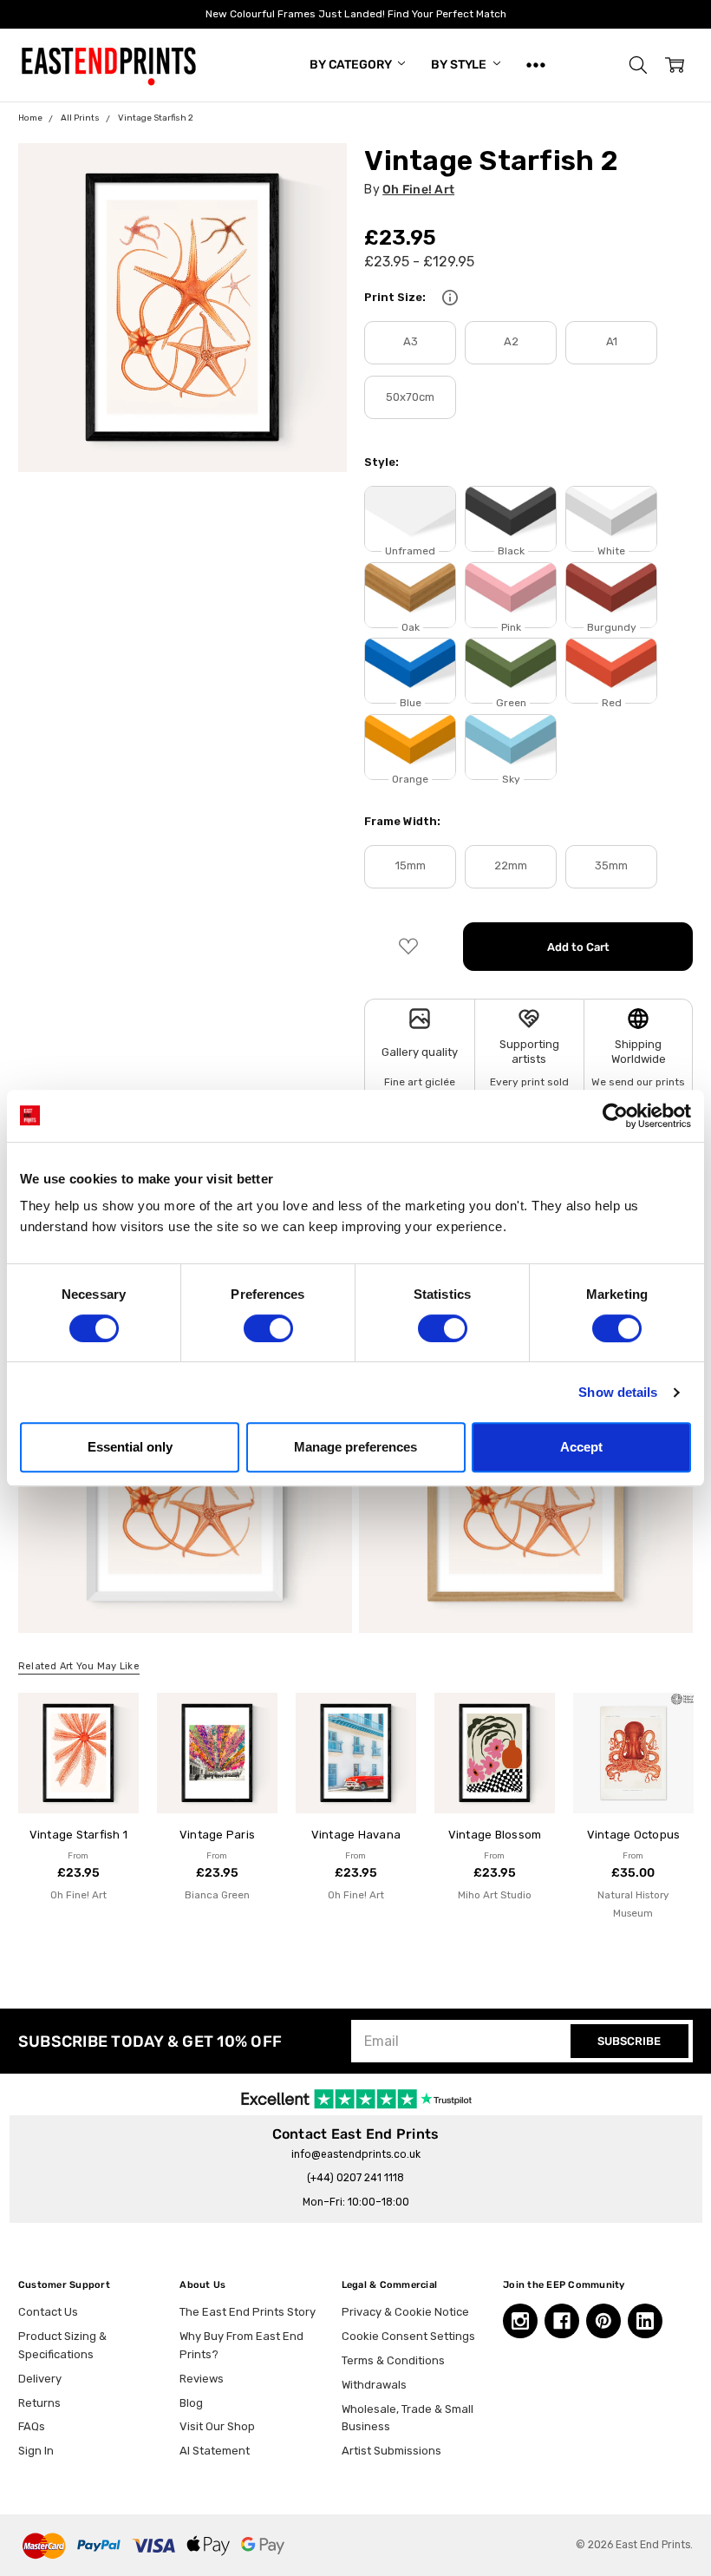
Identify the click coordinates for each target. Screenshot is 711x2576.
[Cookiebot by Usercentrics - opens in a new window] (615, 1116)
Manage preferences (355, 1447)
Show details (618, 1392)
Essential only (130, 1447)
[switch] (268, 1328)
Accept (581, 1447)
